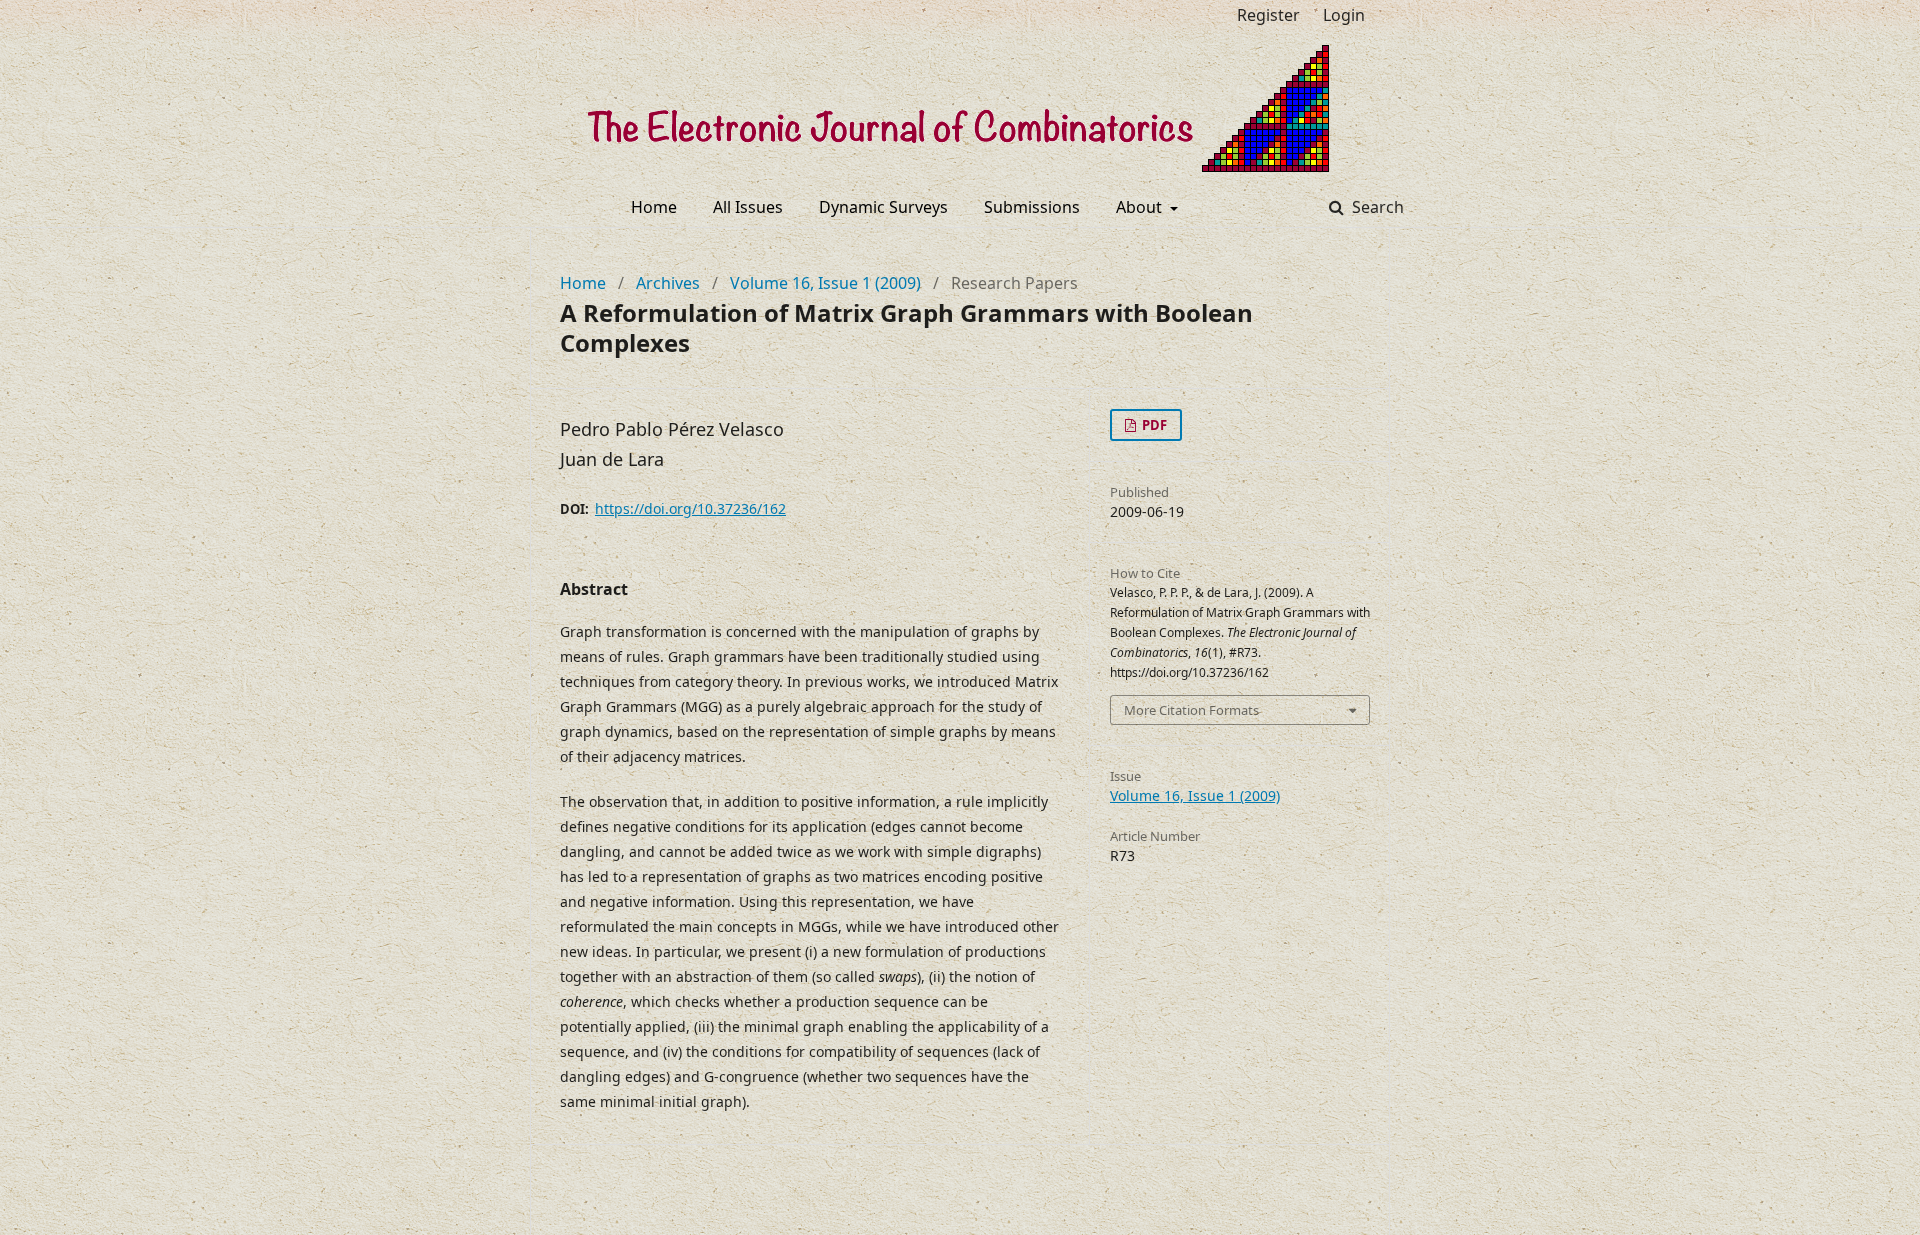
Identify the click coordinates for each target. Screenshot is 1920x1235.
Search (1376, 207)
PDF (1153, 425)
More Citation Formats (1191, 710)
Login (1344, 15)
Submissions (1032, 207)
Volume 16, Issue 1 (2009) (825, 283)
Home (654, 207)
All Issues (748, 207)
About (1141, 207)
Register (1268, 15)
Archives (668, 283)
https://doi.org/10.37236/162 (690, 508)
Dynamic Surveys (883, 207)
